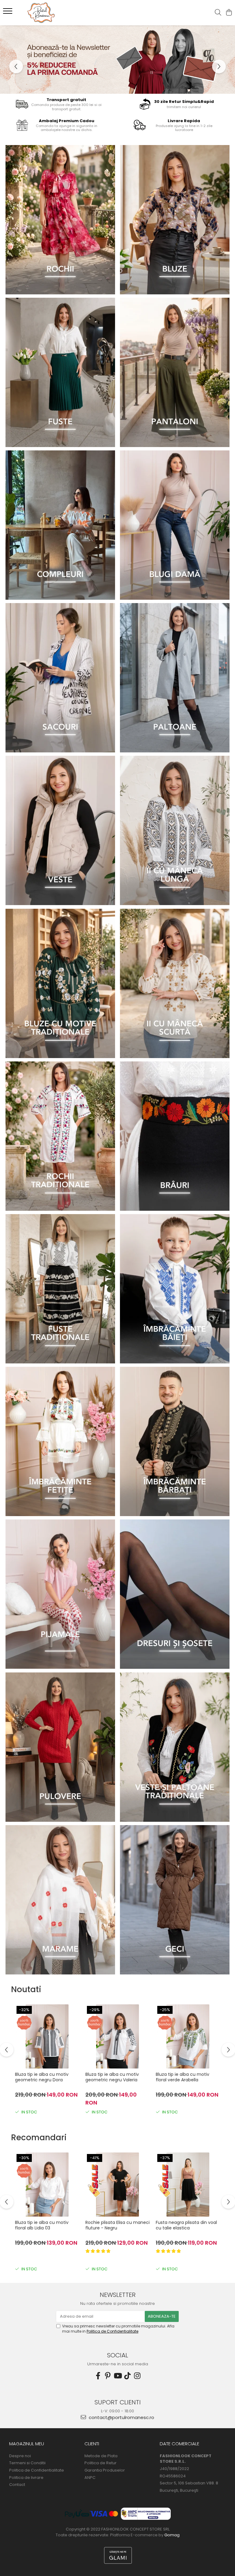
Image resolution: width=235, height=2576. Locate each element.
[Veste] (60, 830)
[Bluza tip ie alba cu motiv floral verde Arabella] (188, 2036)
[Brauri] (175, 1136)
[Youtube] (117, 2376)
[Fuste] (60, 372)
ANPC (90, 2478)
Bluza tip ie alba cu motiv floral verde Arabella (183, 2077)
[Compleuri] (60, 525)
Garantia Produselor (105, 2470)
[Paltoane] (175, 678)
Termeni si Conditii (27, 2463)
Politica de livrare (26, 2478)
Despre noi (20, 2456)
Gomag (172, 2535)
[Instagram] (137, 2376)
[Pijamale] (60, 1594)
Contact (17, 2485)
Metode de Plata (101, 2456)
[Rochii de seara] (60, 220)
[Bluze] (175, 220)
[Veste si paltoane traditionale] (175, 1747)
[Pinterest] (108, 2376)
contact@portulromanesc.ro (121, 2417)
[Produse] (8, 13)
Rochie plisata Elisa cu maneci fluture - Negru (117, 2225)
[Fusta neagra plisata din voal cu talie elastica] (188, 2185)
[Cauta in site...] (218, 13)
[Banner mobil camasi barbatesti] (175, 1441)
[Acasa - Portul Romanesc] (41, 13)
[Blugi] (175, 525)
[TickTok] (127, 2376)
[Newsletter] (117, 60)
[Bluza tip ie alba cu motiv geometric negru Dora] (47, 2036)
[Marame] (60, 1900)
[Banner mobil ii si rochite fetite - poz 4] (60, 1441)
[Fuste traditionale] (60, 1289)
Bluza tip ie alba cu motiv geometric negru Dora (42, 2077)
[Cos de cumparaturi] (229, 13)
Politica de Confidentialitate (112, 2331)
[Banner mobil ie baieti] (175, 1289)
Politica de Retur (101, 2463)
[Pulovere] (60, 1747)
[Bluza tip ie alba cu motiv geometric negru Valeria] (117, 2036)
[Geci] (175, 1900)
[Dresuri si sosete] (175, 1594)
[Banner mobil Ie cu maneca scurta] (175, 983)
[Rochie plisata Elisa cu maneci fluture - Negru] (117, 2185)
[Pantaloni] (175, 372)
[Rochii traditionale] (60, 1136)
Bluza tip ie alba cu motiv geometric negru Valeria (112, 2077)
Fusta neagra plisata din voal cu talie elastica (186, 2225)
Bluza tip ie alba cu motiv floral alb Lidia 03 (42, 2225)
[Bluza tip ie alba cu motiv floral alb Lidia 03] (47, 2185)
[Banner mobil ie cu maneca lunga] (175, 830)
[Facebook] (98, 2376)
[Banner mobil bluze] (60, 983)
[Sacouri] (60, 678)
